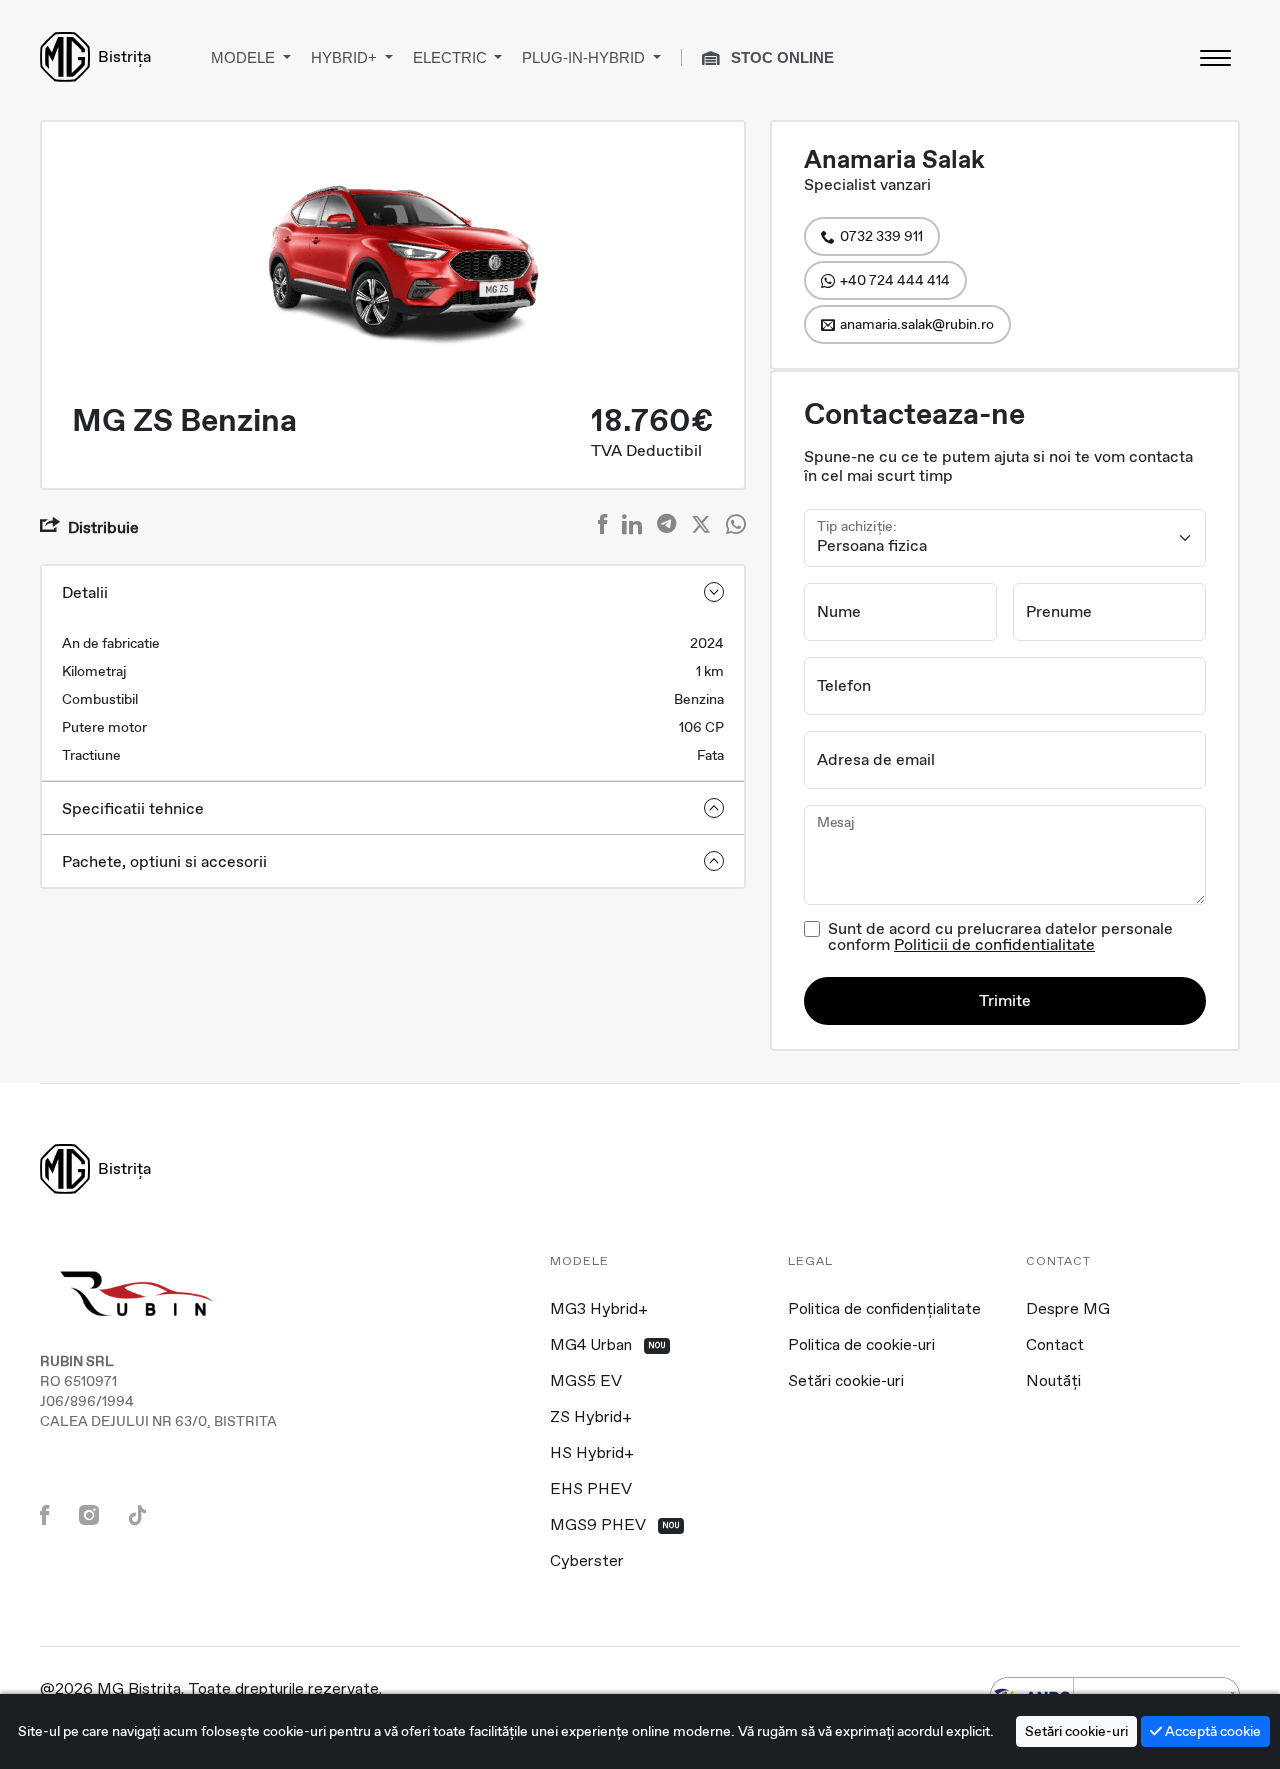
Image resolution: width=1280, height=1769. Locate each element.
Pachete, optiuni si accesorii (164, 861)
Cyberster (587, 1562)
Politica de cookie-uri (861, 1346)
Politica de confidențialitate (884, 1310)
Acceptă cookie (1211, 1731)
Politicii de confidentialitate (994, 944)
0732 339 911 (881, 236)
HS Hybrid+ (592, 1454)
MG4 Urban (608, 1346)
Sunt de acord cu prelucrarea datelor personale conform (1000, 937)
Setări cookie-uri (846, 1382)
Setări (1076, 1731)
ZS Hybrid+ (591, 1418)
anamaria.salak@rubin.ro (917, 324)
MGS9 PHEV (615, 1526)
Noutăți (1053, 1382)
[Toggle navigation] (1215, 57)
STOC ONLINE (780, 57)
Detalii (85, 592)
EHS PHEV (591, 1490)
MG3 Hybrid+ (599, 1310)
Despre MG (1068, 1310)
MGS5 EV (586, 1382)
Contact (1055, 1346)
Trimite (1005, 1000)
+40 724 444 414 (895, 280)
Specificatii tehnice (133, 808)
